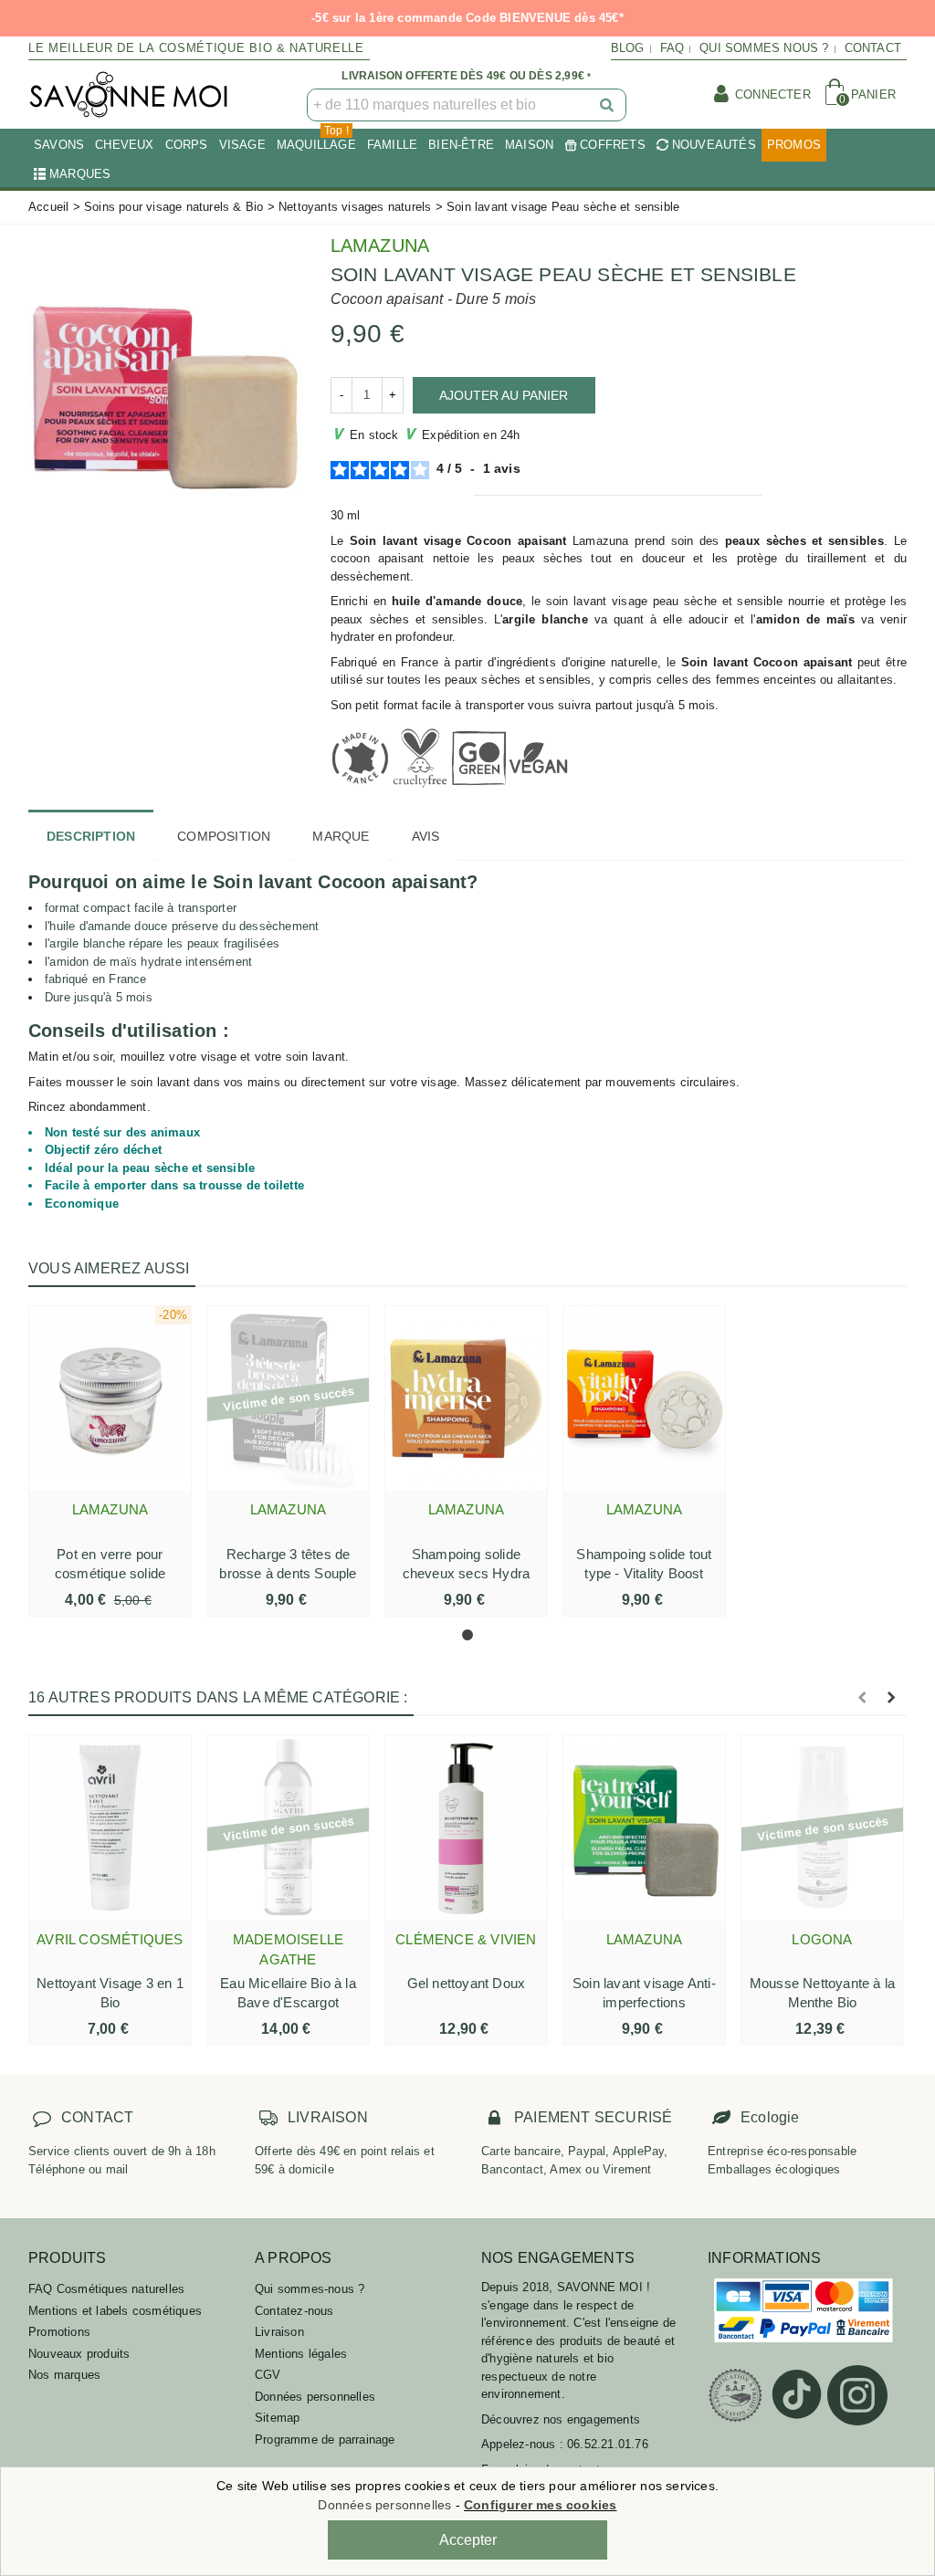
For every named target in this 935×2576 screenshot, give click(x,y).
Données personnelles (315, 2397)
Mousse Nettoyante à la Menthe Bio (822, 1993)
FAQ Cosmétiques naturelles (106, 2289)
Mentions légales (301, 2354)
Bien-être (461, 145)
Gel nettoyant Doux (467, 1983)
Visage (242, 145)
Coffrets (613, 145)
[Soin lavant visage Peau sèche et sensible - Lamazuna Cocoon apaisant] (166, 389)
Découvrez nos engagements (561, 2419)
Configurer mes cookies (540, 2505)
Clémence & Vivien (466, 1939)
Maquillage (316, 140)
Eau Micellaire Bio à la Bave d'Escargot (288, 1993)
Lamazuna (380, 246)
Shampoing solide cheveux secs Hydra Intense (467, 1573)
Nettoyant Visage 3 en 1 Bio (110, 1993)
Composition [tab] (224, 836)
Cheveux (124, 145)
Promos (794, 145)
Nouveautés (714, 145)
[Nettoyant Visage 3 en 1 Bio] (110, 1827)
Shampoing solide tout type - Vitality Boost (644, 1564)
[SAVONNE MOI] (129, 94)
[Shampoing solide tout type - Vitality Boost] (644, 1398)
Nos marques (64, 2375)
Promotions (59, 2332)
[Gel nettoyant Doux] (466, 1827)
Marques (80, 174)
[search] (608, 105)
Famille (392, 145)
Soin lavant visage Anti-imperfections (644, 1993)
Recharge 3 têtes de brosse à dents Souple (288, 1564)
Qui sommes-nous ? (310, 2289)
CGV (268, 2375)
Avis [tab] (426, 836)
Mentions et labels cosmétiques (115, 2311)
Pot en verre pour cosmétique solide (110, 1564)
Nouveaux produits (79, 2354)
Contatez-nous (294, 2311)
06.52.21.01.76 (608, 2444)
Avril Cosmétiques (110, 1939)
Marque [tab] (341, 836)
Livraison (279, 2332)
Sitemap (277, 2418)
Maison (529, 145)
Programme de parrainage (325, 2440)
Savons (59, 145)
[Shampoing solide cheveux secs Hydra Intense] (466, 1398)
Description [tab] (91, 836)
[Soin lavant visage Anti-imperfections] (644, 1827)
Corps (187, 145)
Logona (822, 1939)
